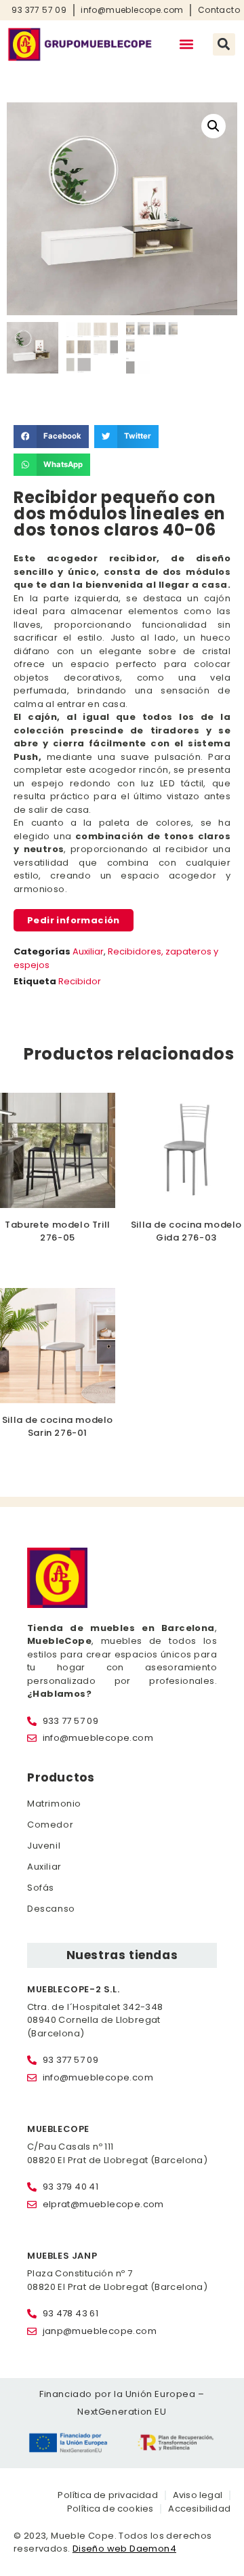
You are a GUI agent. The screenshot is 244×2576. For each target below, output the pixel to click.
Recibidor (80, 981)
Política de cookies (110, 2509)
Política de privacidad (107, 2495)
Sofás (41, 1888)
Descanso (51, 1909)
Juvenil (44, 1846)
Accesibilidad (199, 2509)
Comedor (50, 1825)
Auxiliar (88, 951)
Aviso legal (198, 2495)
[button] (187, 44)
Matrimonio (54, 1804)
